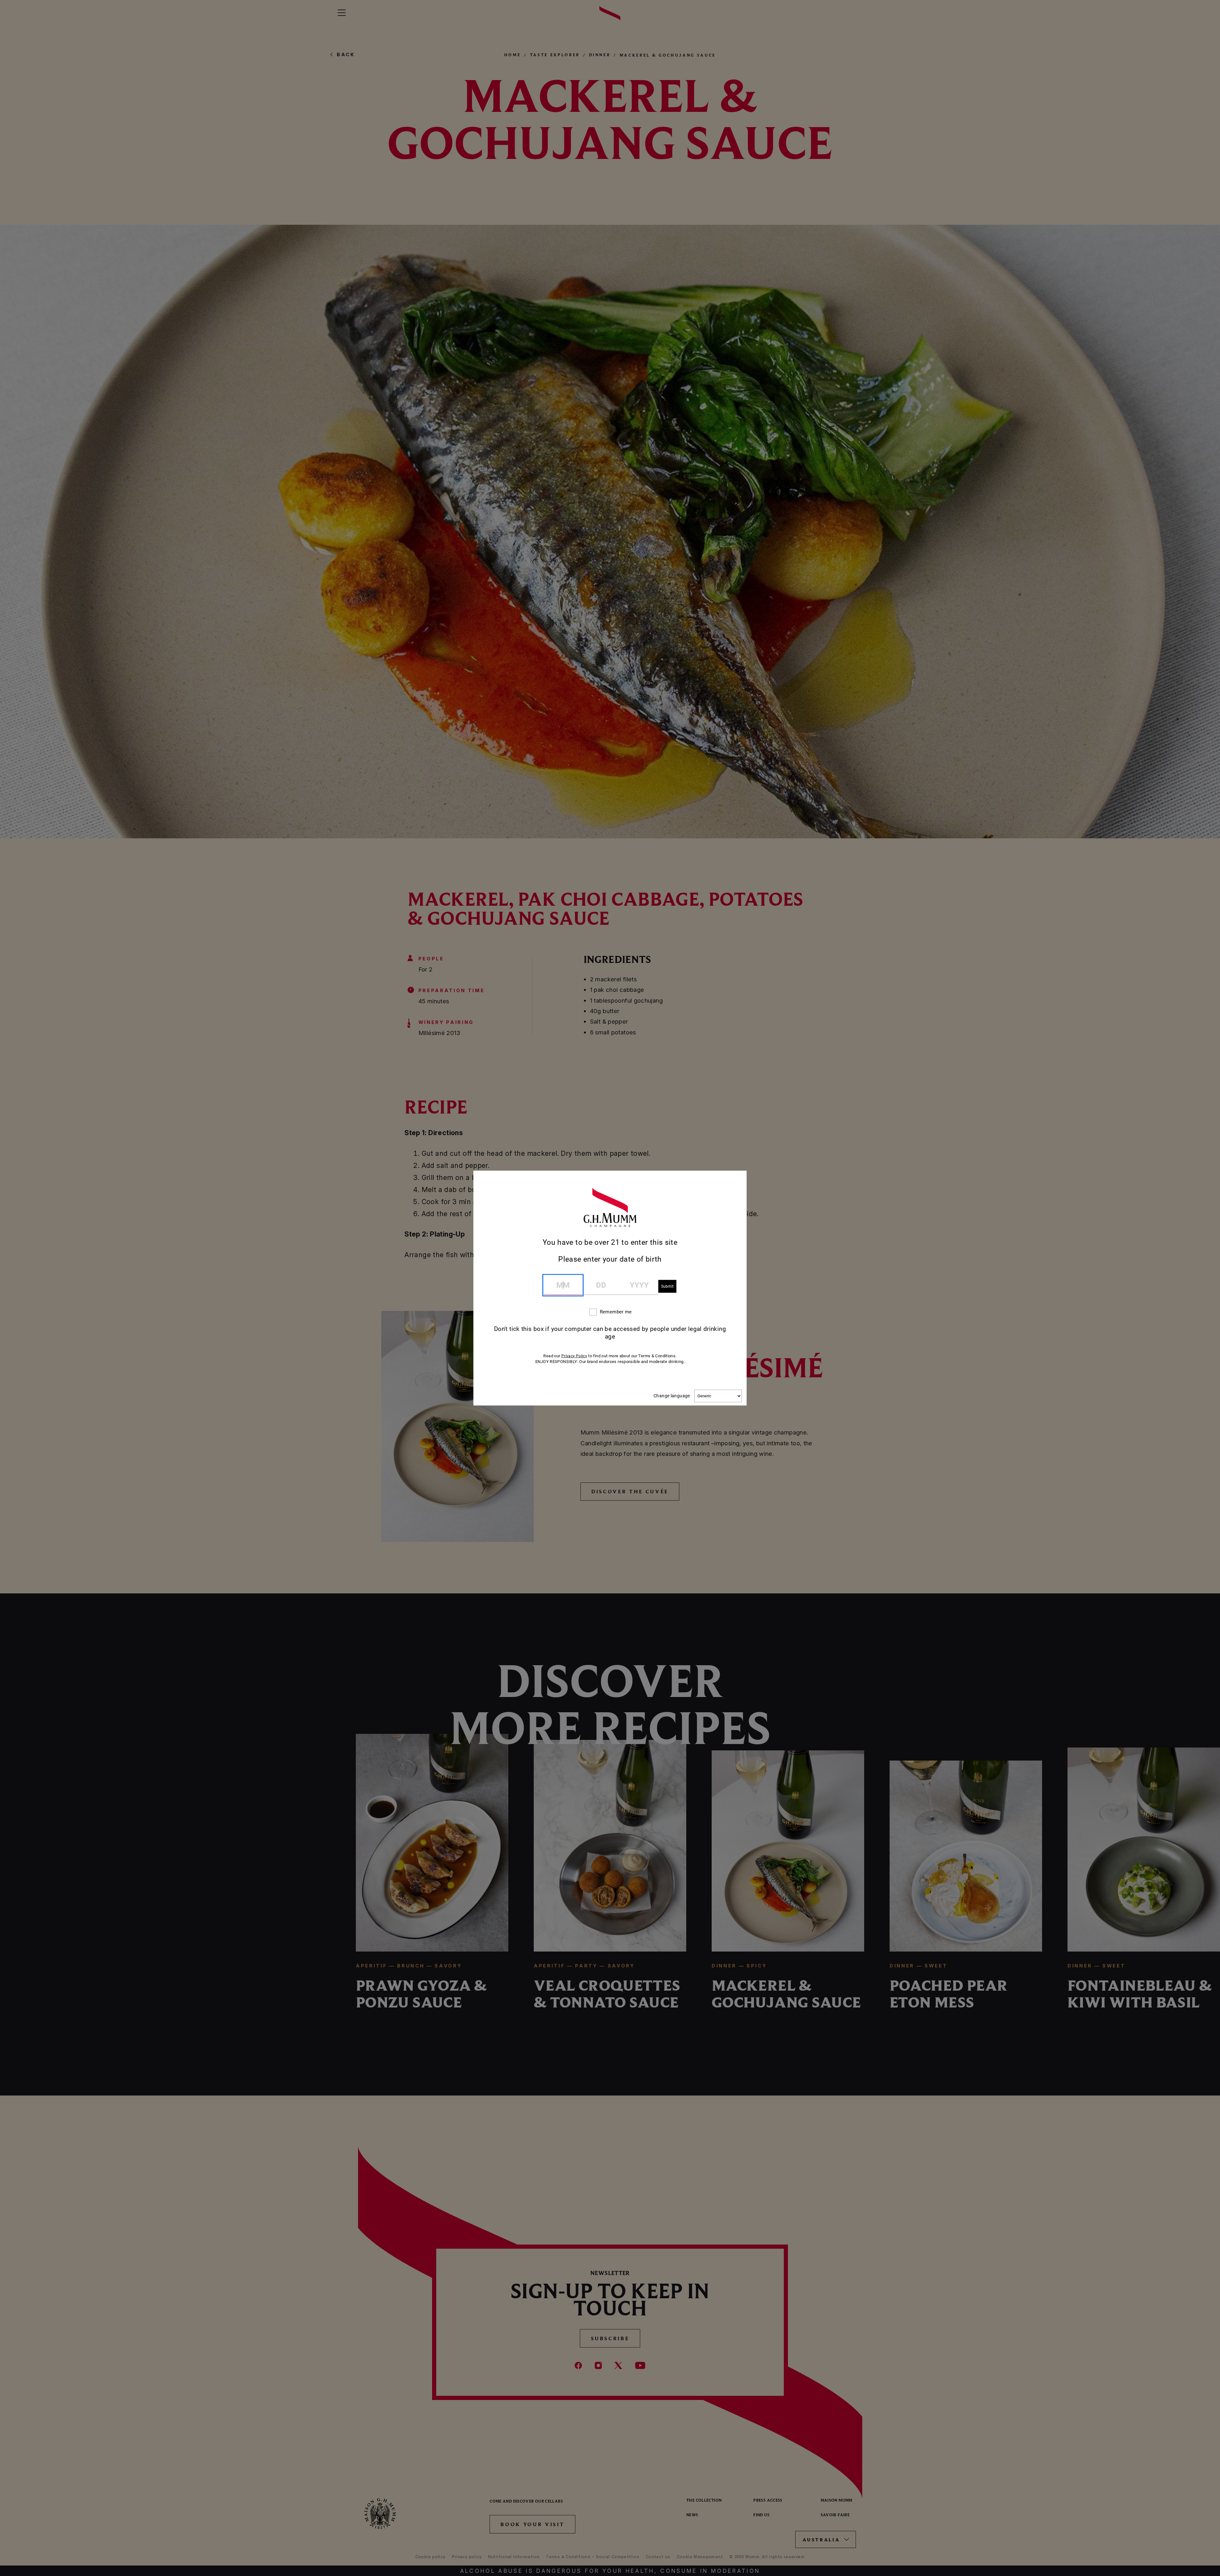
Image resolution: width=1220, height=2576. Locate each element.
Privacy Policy (574, 1356)
